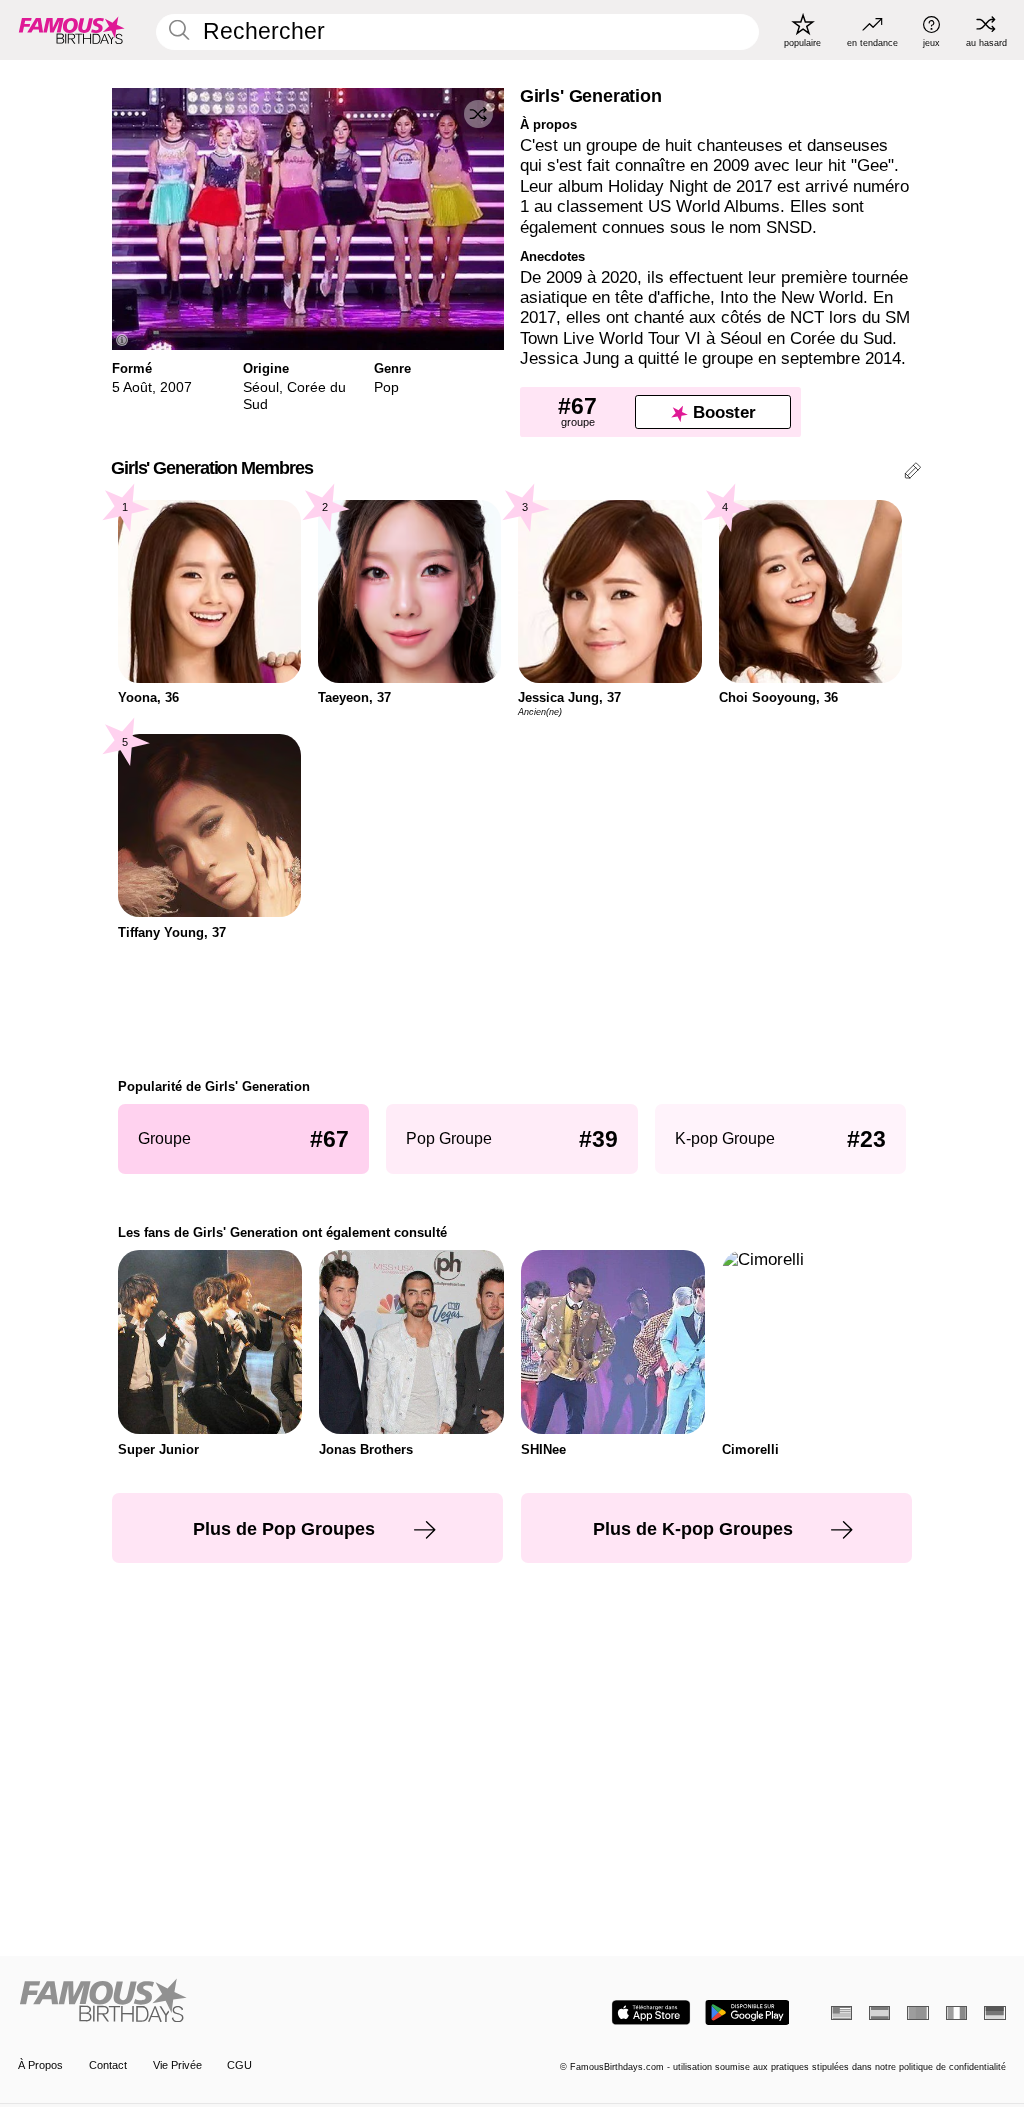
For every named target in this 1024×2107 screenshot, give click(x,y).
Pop (386, 387)
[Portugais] (917, 2013)
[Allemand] (994, 2013)
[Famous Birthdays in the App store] (651, 2012)
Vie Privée (177, 2065)
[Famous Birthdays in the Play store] (747, 2012)
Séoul (261, 387)
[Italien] (956, 2013)
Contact (108, 2065)
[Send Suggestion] (912, 473)
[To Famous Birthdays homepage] (72, 30)
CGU (239, 2065)
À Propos (40, 2065)
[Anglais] (841, 2013)
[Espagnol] (879, 2013)
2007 (176, 387)
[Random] (478, 114)
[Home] (260, 2002)
